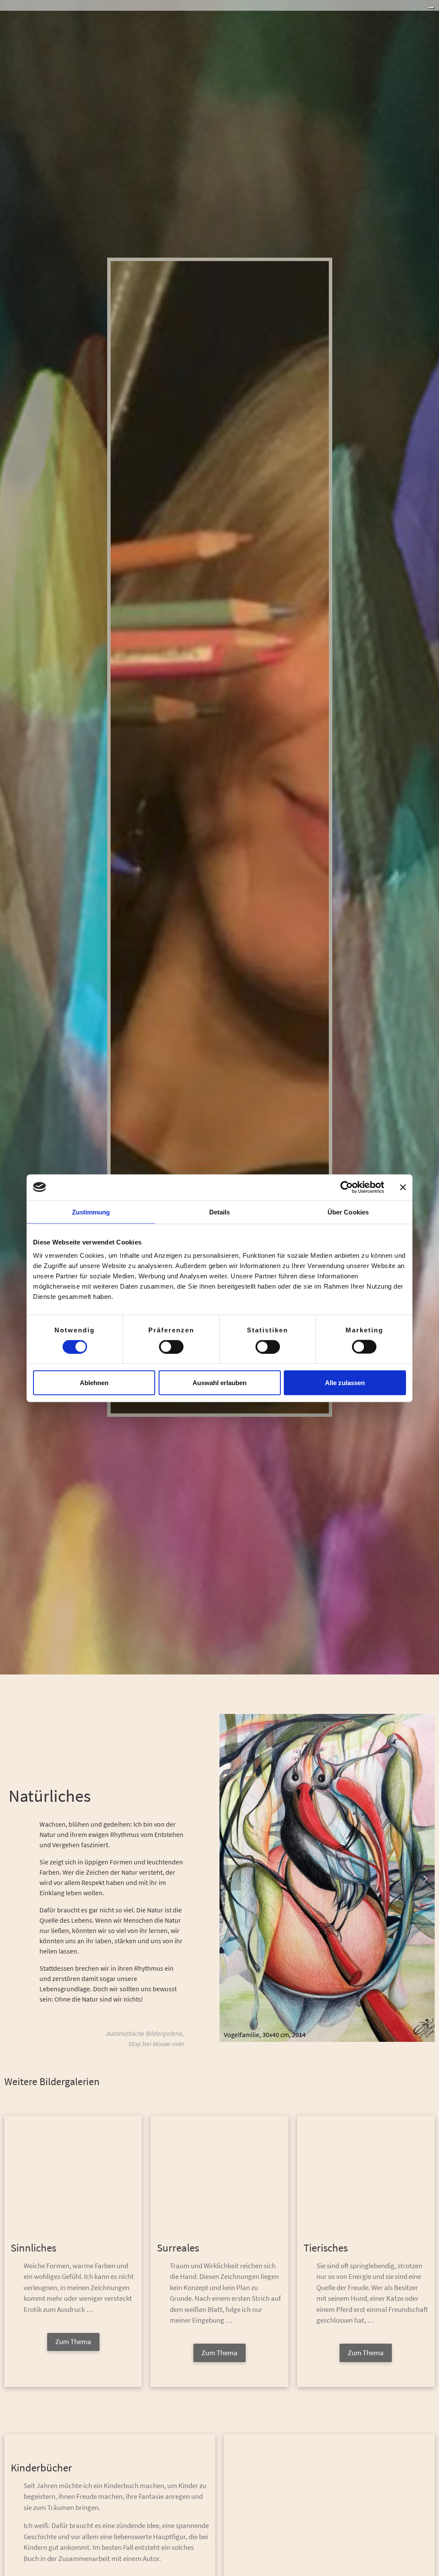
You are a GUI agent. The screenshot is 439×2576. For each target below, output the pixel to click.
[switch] (171, 1347)
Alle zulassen (345, 1382)
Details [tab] (220, 1212)
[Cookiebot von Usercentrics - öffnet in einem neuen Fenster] (347, 1187)
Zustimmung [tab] (91, 1212)
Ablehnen (94, 1382)
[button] (230, 1878)
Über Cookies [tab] (348, 1212)
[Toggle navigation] (431, 8)
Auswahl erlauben (219, 1382)
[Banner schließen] (403, 1187)
